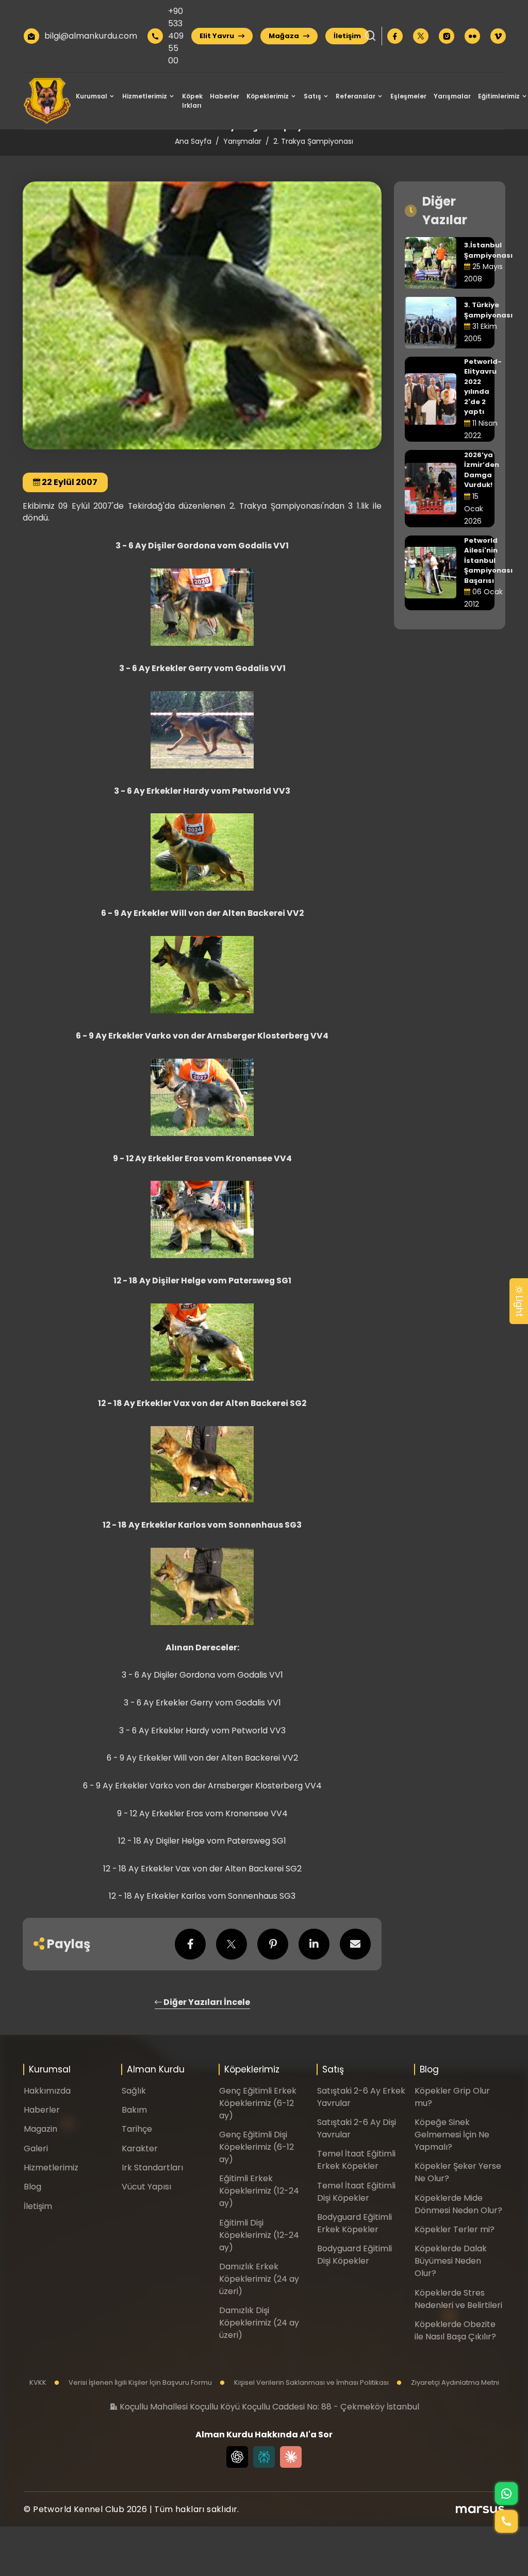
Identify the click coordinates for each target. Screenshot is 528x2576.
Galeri (36, 2148)
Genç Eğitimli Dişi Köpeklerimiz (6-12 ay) (257, 2147)
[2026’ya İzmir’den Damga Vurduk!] (431, 488)
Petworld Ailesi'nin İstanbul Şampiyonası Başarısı (488, 561)
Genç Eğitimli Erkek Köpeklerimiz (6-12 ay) (258, 2103)
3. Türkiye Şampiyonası (488, 310)
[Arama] (370, 36)
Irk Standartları (152, 2168)
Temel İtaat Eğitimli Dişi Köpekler (356, 2192)
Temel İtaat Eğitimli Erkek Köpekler (356, 2160)
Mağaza (285, 36)
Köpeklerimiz (268, 96)
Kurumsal (92, 96)
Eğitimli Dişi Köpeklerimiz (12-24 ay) (259, 2235)
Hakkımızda (47, 2091)
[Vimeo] (498, 36)
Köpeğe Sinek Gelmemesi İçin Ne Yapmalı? (452, 2135)
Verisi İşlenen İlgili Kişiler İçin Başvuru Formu (139, 2382)
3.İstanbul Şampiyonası (488, 250)
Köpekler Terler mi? (455, 2229)
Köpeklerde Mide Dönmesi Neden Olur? (458, 2204)
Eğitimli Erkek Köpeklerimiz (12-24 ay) (259, 2191)
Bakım (134, 2110)
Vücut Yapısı (146, 2187)
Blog (32, 2187)
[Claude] (291, 2457)
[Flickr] (472, 36)
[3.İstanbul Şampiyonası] (431, 262)
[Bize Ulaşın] (506, 2521)
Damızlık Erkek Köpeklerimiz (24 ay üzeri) (259, 2279)
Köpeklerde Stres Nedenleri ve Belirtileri (458, 2299)
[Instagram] (447, 36)
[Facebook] (395, 36)
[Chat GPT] (237, 2457)
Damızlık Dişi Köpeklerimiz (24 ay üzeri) (259, 2323)
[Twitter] (421, 36)
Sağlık (134, 2091)
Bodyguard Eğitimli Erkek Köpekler (354, 2223)
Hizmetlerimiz (145, 96)
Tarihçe (137, 2129)
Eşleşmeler (408, 96)
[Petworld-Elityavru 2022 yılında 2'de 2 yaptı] (431, 398)
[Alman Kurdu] (47, 101)
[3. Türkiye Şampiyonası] (431, 322)
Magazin (40, 2129)
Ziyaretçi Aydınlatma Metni (454, 2382)
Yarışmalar (452, 96)
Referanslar (356, 96)
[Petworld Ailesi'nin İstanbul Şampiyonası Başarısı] (431, 572)
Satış (312, 96)
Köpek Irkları (192, 101)
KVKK (38, 2382)
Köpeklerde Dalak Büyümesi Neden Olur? (451, 2261)
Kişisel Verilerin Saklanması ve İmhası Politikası (311, 2382)
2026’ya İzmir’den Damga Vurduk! (482, 470)
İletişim (347, 36)
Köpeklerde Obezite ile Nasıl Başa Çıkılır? (455, 2330)
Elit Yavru (218, 36)
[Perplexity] (264, 2457)
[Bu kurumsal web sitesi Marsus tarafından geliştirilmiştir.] (480, 2510)
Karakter (140, 2148)
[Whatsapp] (506, 2494)
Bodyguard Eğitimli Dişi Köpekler (354, 2255)
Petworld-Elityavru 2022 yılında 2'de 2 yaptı (483, 387)
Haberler (225, 96)
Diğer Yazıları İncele (206, 2002)
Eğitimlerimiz (499, 96)
